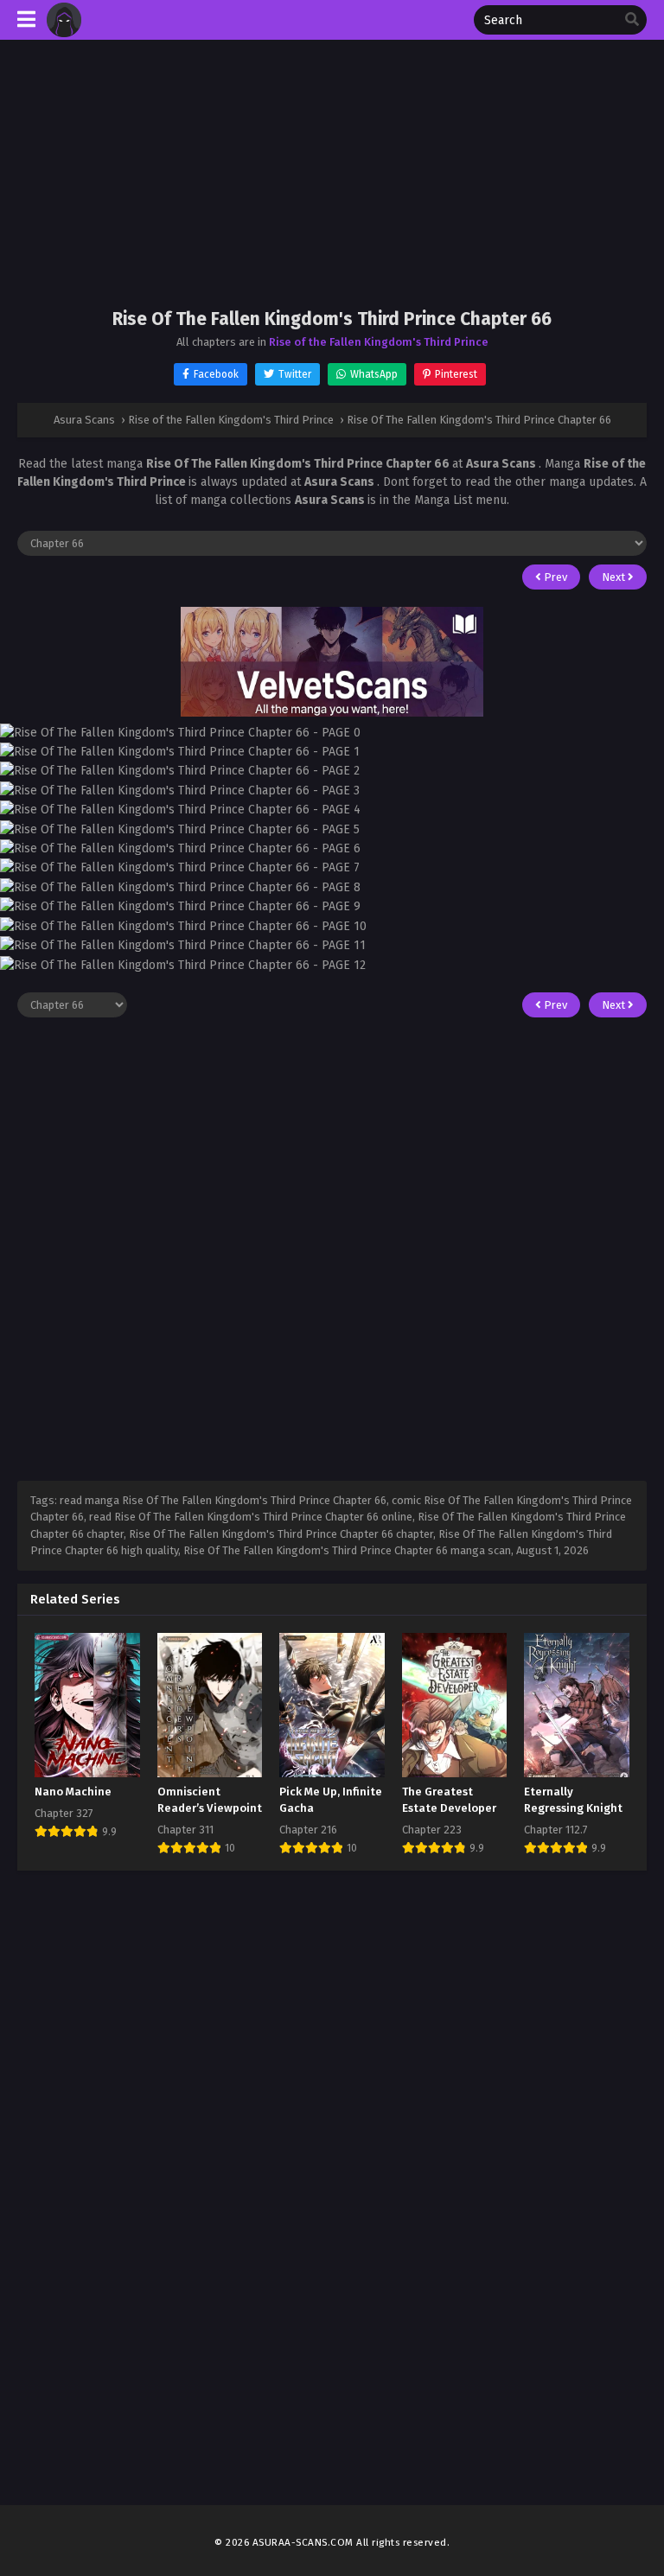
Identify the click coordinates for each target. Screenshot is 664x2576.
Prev (554, 577)
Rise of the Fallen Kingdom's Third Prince (379, 342)
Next (615, 577)
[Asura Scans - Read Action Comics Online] (64, 33)
